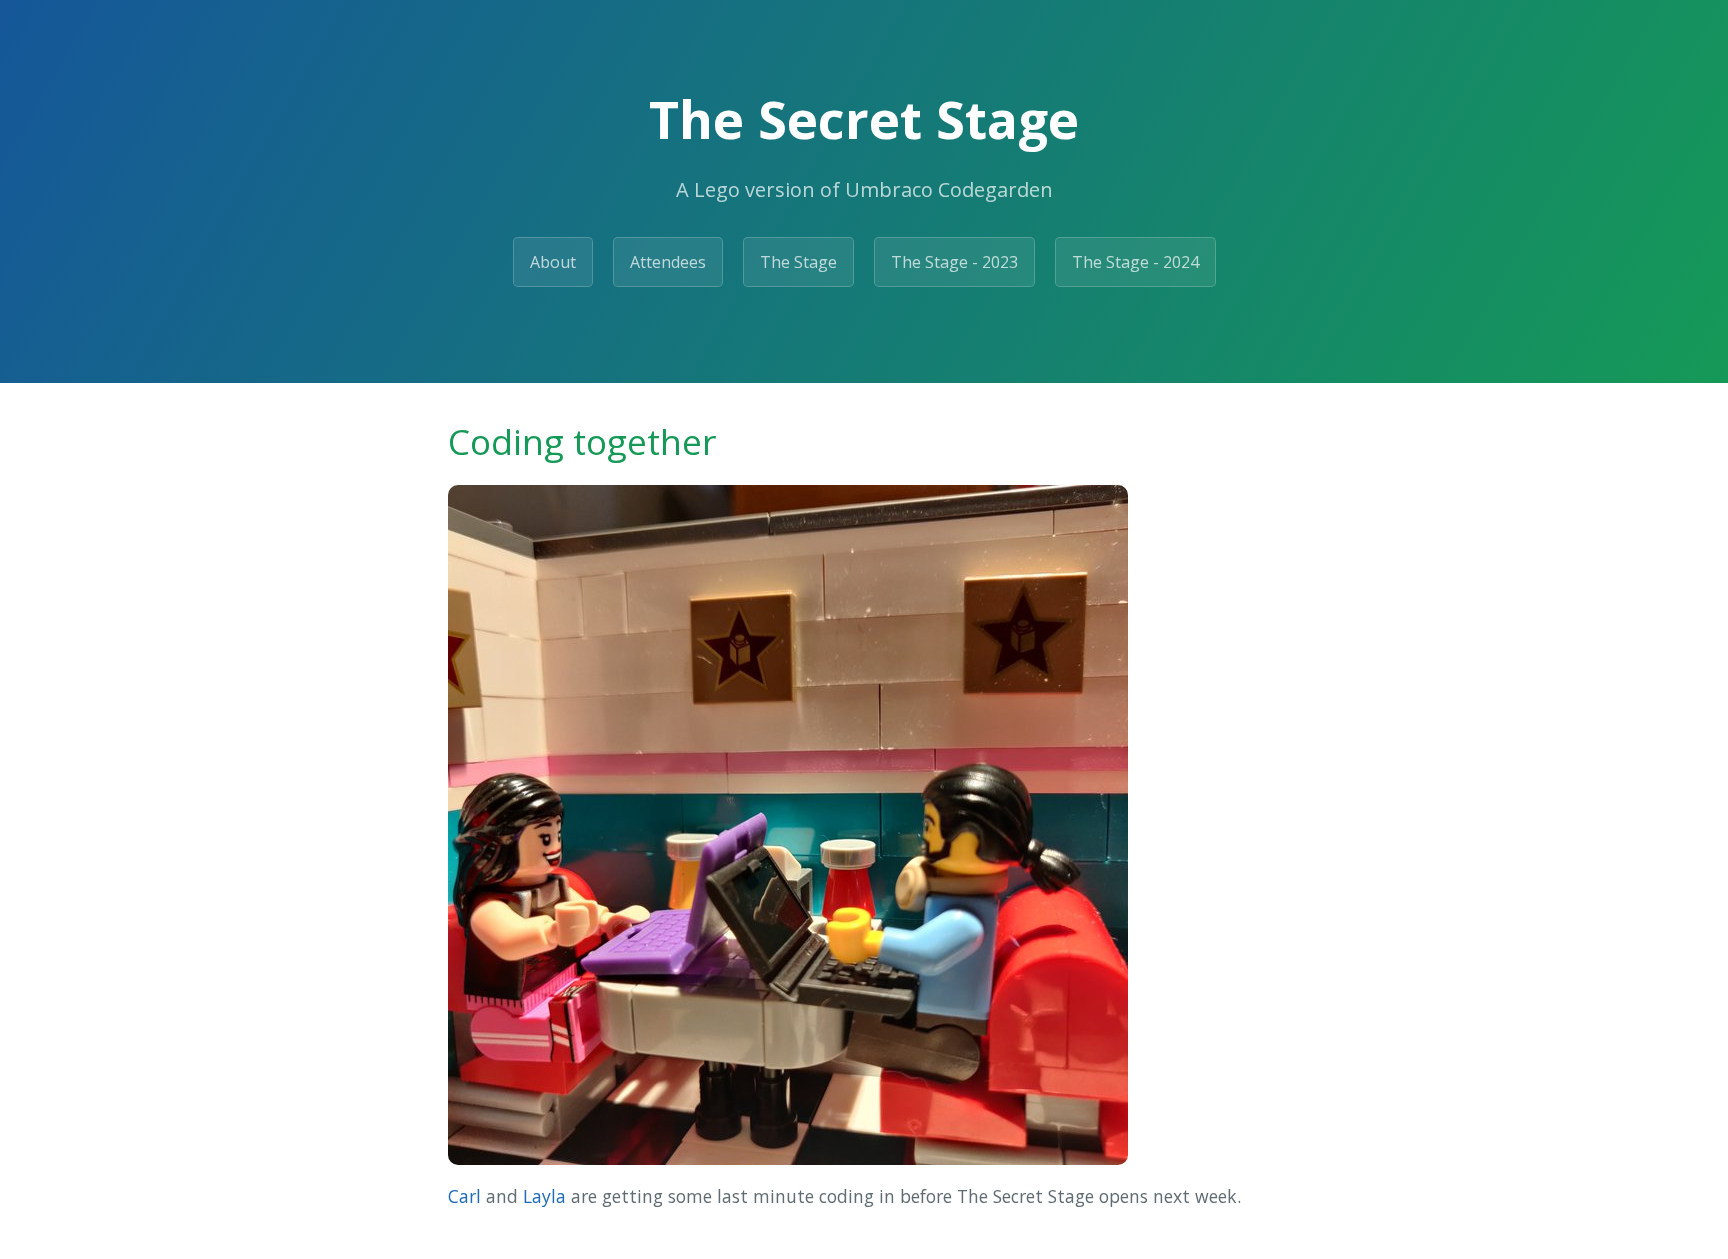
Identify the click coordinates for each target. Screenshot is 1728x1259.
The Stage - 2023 (954, 262)
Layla (544, 1196)
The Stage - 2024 (1135, 262)
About (553, 262)
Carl (464, 1196)
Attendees (668, 262)
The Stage (798, 262)
